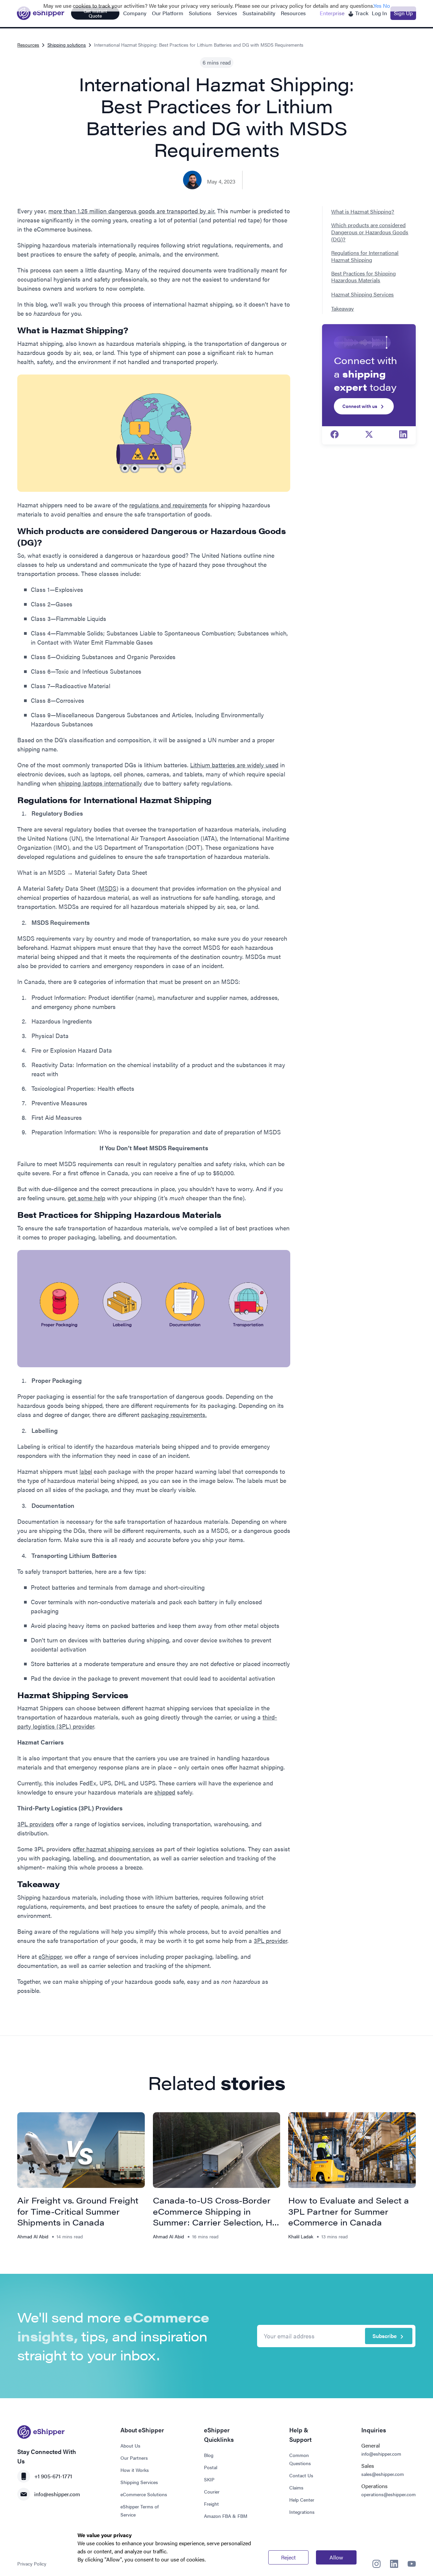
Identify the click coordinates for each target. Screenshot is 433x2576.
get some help (86, 1198)
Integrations (302, 2512)
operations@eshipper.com (389, 2494)
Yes (378, 6)
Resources (293, 13)
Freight (211, 2504)
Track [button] (361, 13)
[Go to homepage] (41, 13)
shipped (165, 1792)
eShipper (50, 1956)
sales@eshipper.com (383, 2474)
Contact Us (301, 2475)
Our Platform (168, 13)
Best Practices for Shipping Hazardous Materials (363, 277)
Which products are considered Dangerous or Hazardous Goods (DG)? (370, 232)
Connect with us (360, 406)
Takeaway (343, 309)
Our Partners (134, 2458)
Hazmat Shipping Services (362, 295)
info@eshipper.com (57, 2494)
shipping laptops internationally (100, 783)
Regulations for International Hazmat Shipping (365, 257)
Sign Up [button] (403, 13)
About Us (130, 2446)
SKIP (209, 2479)
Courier (212, 2491)
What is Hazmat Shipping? (363, 212)
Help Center (302, 2500)
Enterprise (332, 13)
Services (227, 13)
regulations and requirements (168, 505)
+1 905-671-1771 (53, 2476)
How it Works (135, 2470)
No (386, 6)
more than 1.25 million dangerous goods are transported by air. (132, 211)
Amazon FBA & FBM (226, 2516)
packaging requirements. (174, 1414)
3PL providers (36, 1824)
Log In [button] (379, 13)
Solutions (200, 13)
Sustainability (259, 13)
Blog (209, 2455)
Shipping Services (139, 2482)
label (86, 1471)
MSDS (108, 888)
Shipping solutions (67, 45)
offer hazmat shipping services (113, 1849)
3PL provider (270, 1940)
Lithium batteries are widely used (234, 765)
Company (135, 13)
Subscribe (385, 2336)
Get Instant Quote (95, 13)
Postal (211, 2467)
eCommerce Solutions (144, 2494)
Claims (296, 2487)
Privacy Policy (32, 2563)
